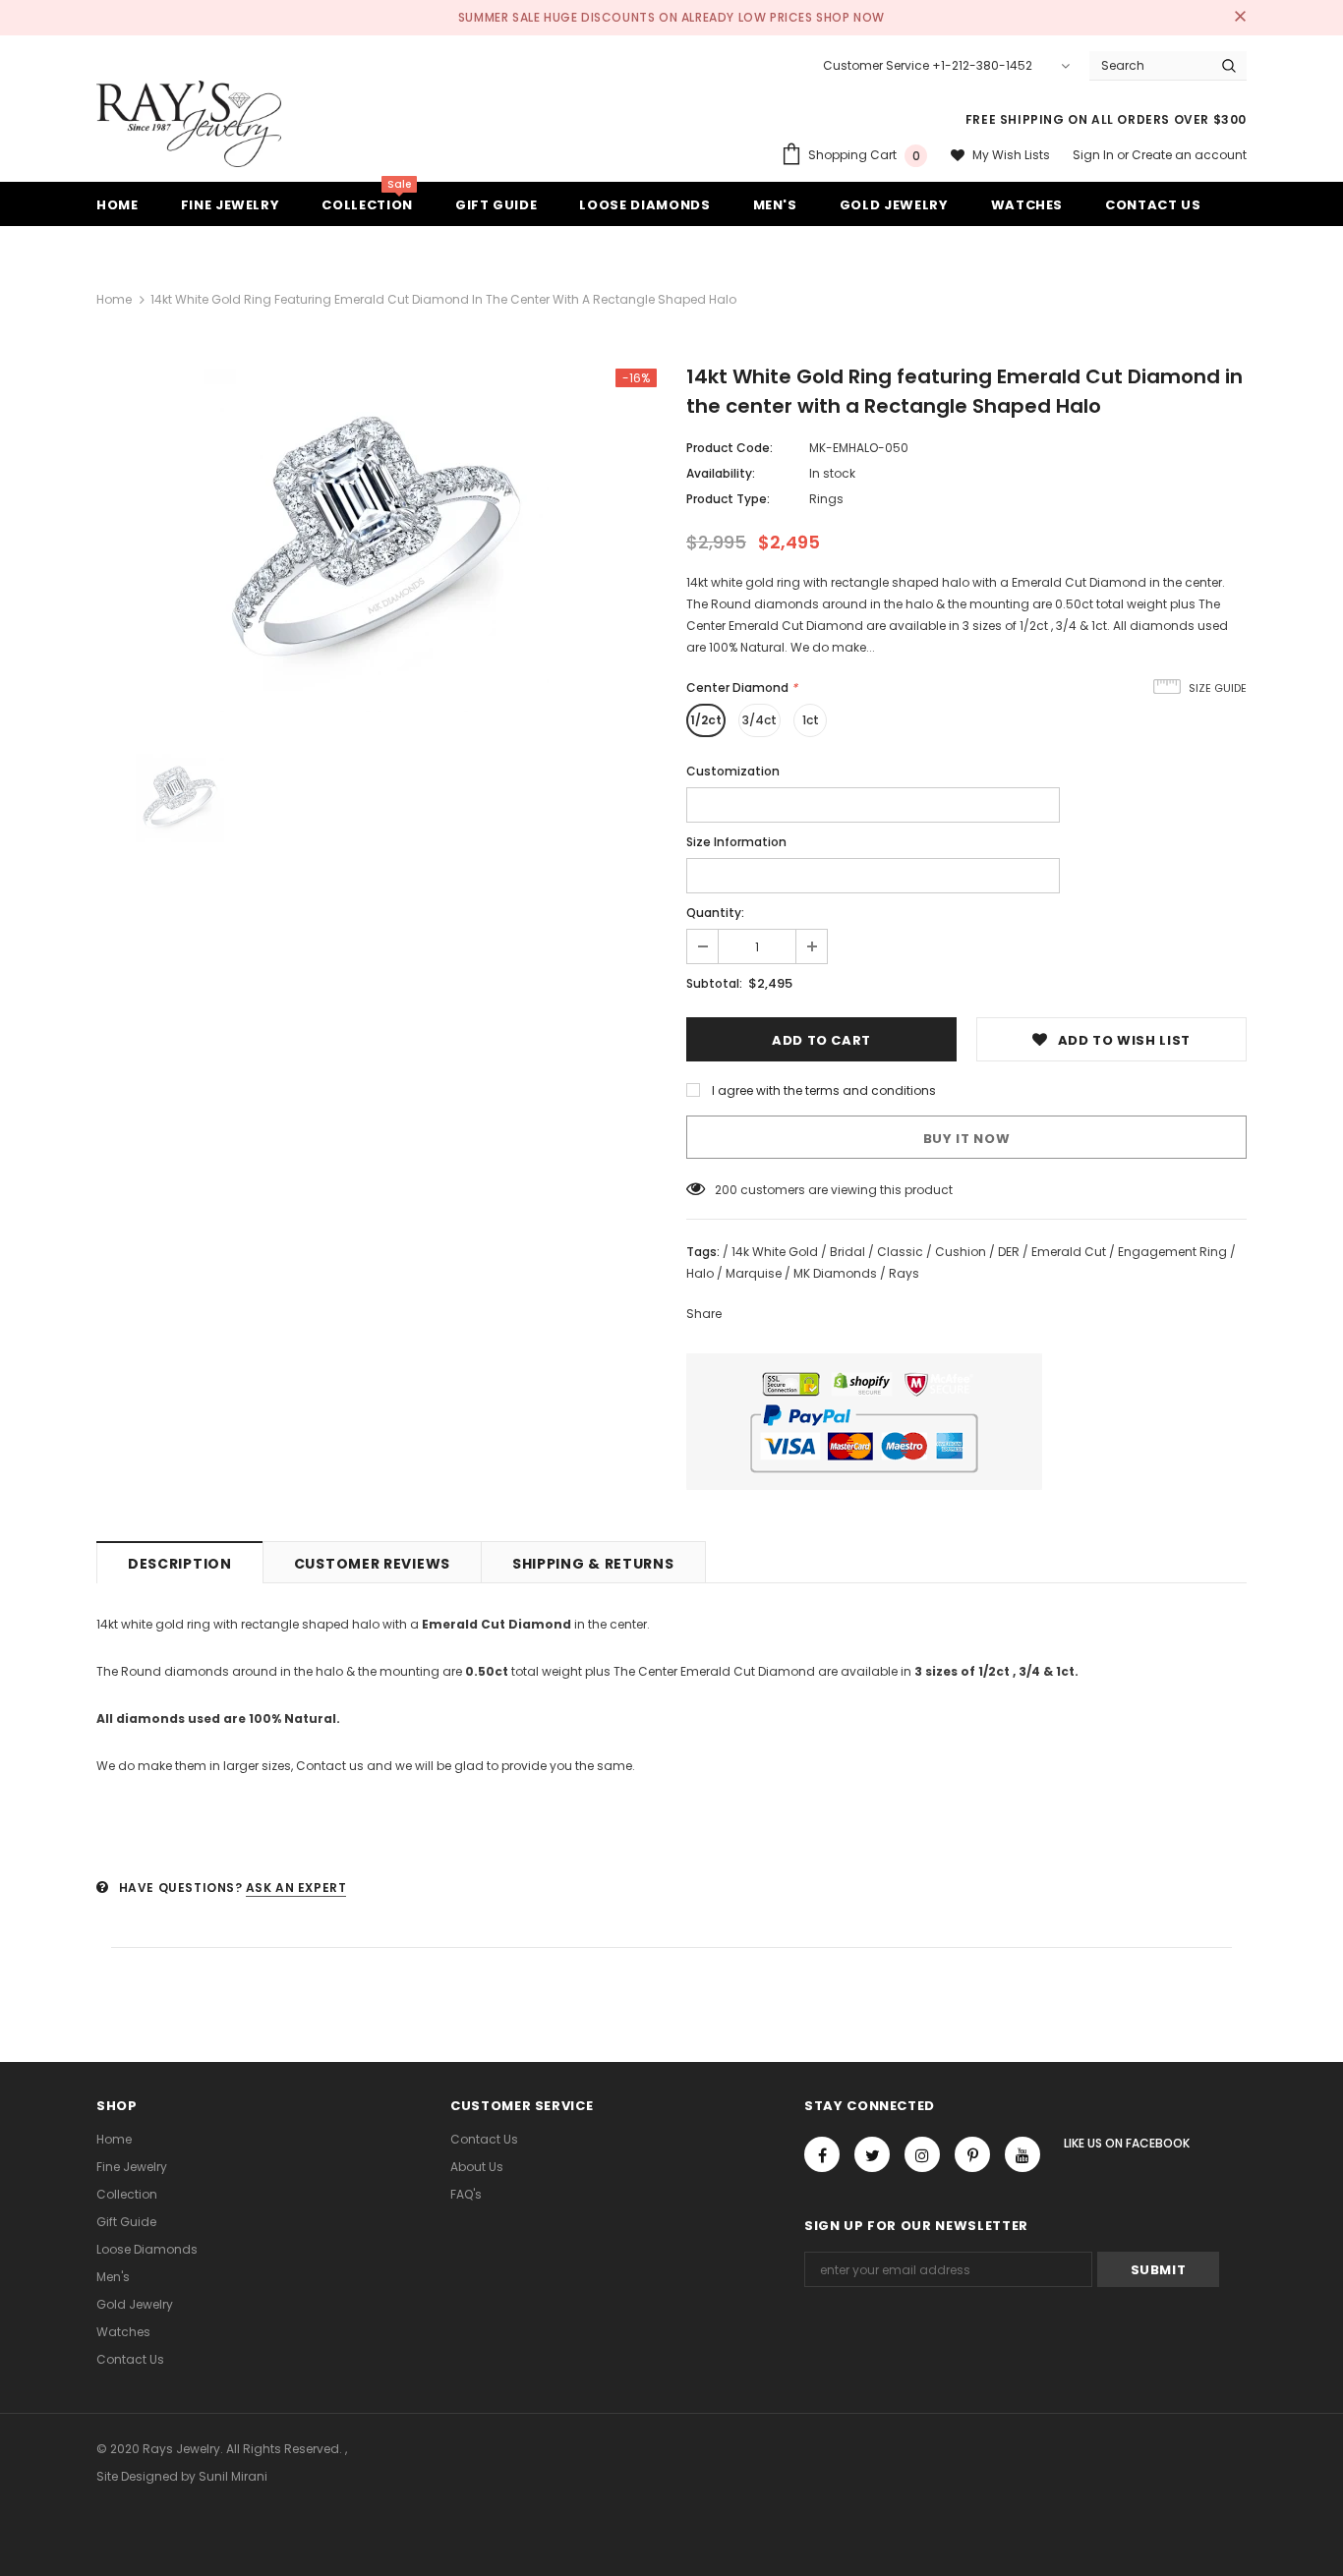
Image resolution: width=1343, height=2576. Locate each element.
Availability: (721, 473)
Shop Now (850, 17)
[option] (377, 540)
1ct (811, 720)
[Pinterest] (972, 2154)
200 (726, 1190)
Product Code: (730, 448)
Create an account (1189, 155)
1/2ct (706, 720)
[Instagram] (922, 2154)
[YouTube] (1022, 2154)
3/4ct (759, 720)
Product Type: (728, 499)
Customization (733, 771)
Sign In (1095, 155)
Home (114, 299)
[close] (1240, 18)
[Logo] (189, 124)
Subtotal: (714, 983)
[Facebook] (822, 2154)
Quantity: (715, 913)
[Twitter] (872, 2154)
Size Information (736, 842)
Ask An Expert (296, 1888)
